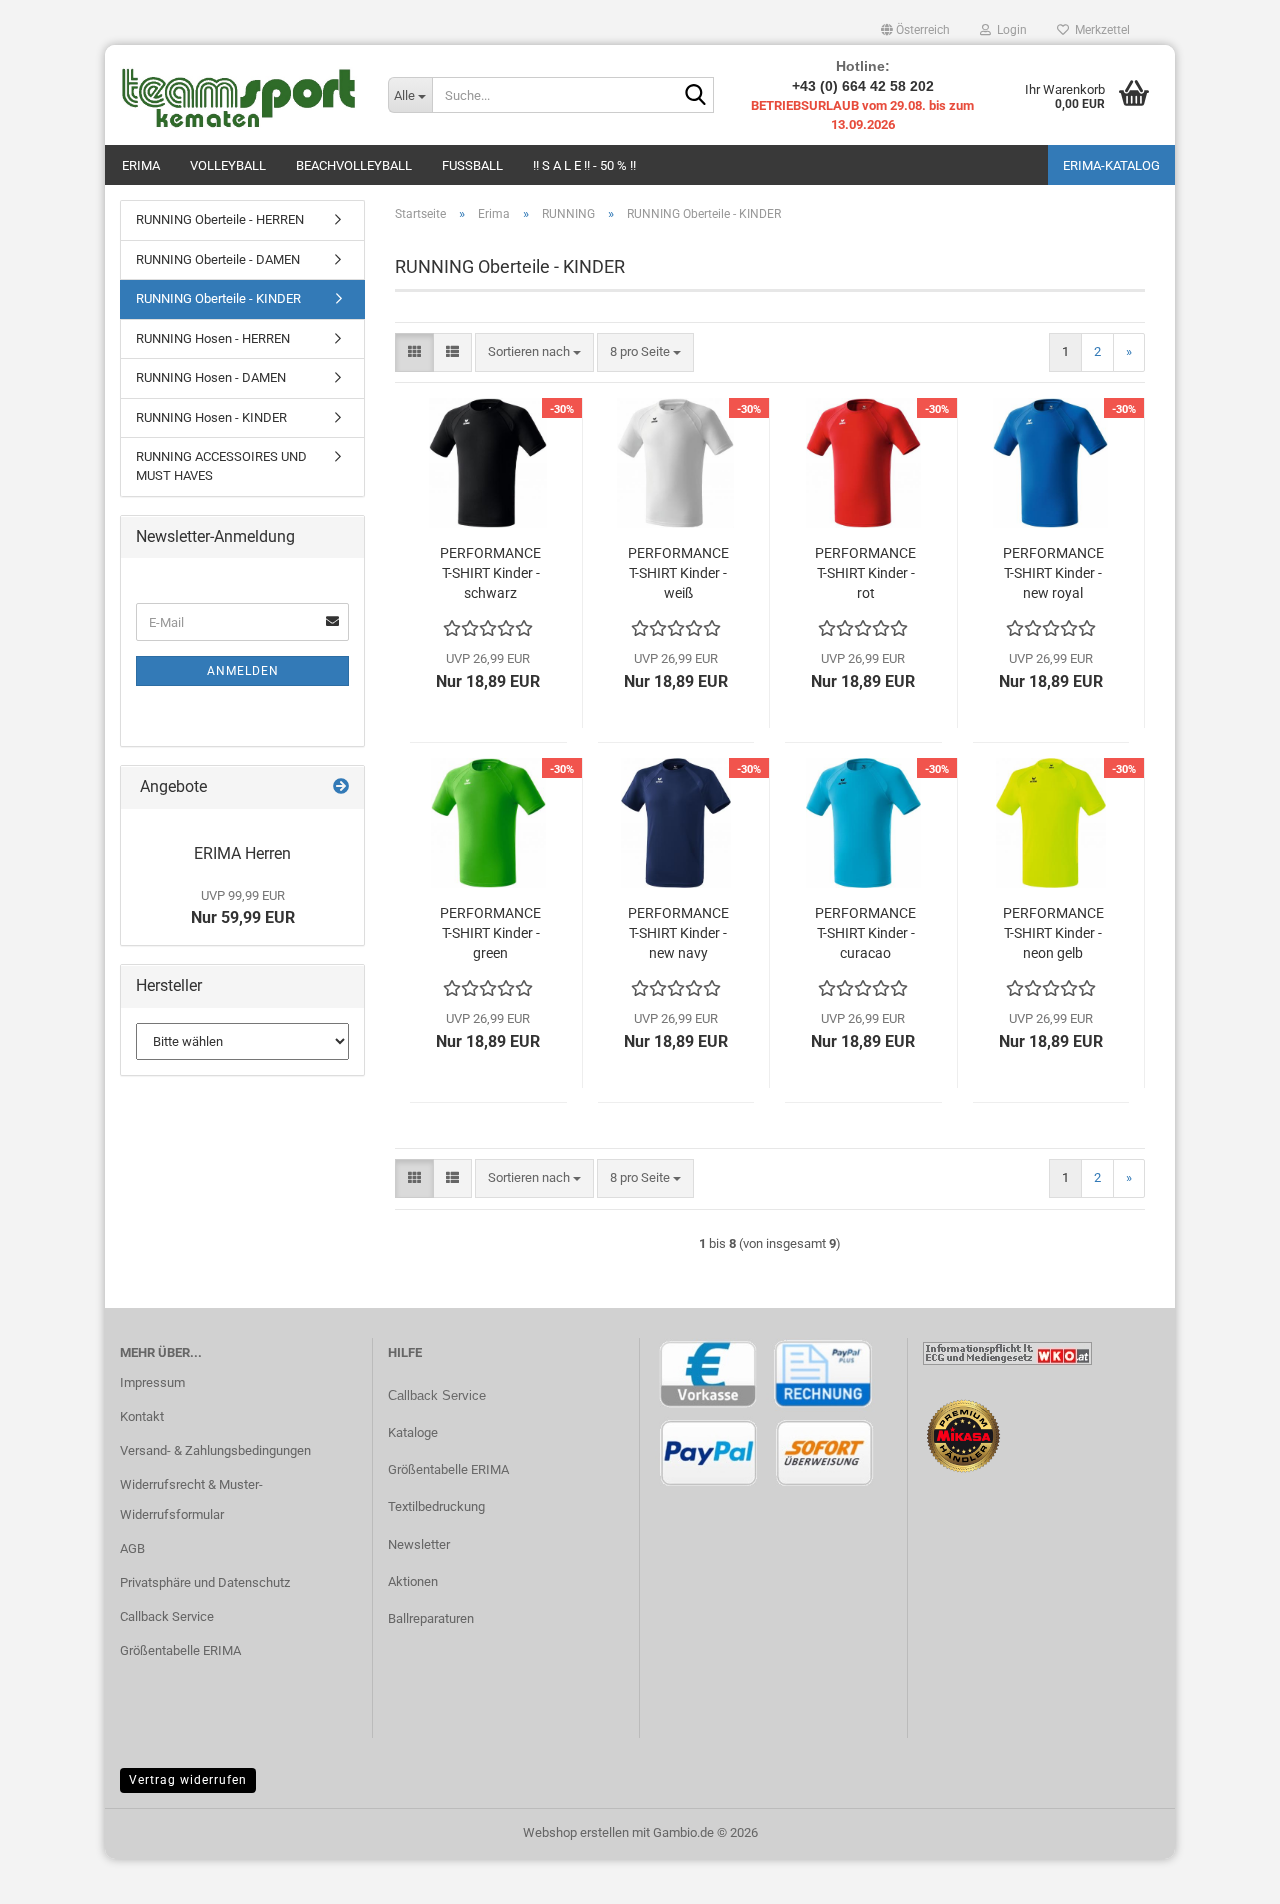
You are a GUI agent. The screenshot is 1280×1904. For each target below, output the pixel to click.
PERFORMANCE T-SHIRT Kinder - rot (865, 573)
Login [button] (1009, 30)
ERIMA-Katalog (1111, 165)
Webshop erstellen (576, 1832)
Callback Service (167, 1616)
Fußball (472, 165)
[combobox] (534, 352)
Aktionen (413, 1581)
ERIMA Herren (242, 853)
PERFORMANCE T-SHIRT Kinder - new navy (678, 933)
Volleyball (228, 165)
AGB (132, 1548)
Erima (141, 165)
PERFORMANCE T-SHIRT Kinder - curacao (865, 933)
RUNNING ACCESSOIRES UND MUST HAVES (221, 466)
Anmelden (243, 671)
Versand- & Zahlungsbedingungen (215, 1450)
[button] (915, 30)
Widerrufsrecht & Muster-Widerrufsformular (191, 1499)
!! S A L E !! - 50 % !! (584, 165)
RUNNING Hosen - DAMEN (211, 377)
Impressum (152, 1382)
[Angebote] (341, 787)
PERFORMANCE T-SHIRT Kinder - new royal (1053, 573)
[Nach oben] (1225, 1874)
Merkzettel (1099, 30)
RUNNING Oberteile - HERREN (220, 219)
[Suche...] (695, 96)
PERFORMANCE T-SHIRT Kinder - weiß (678, 573)
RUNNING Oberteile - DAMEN (218, 259)
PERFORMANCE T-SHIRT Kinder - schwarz (490, 573)
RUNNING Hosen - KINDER (211, 417)
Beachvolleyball (354, 165)
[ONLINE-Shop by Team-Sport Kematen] (239, 95)
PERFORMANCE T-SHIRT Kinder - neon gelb (1053, 933)
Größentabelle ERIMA (180, 1650)
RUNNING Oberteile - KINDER (218, 298)
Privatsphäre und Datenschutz (205, 1582)
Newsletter (419, 1544)
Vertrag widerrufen (188, 1780)
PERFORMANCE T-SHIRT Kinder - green (490, 933)
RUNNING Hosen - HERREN (213, 338)
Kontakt (142, 1416)
